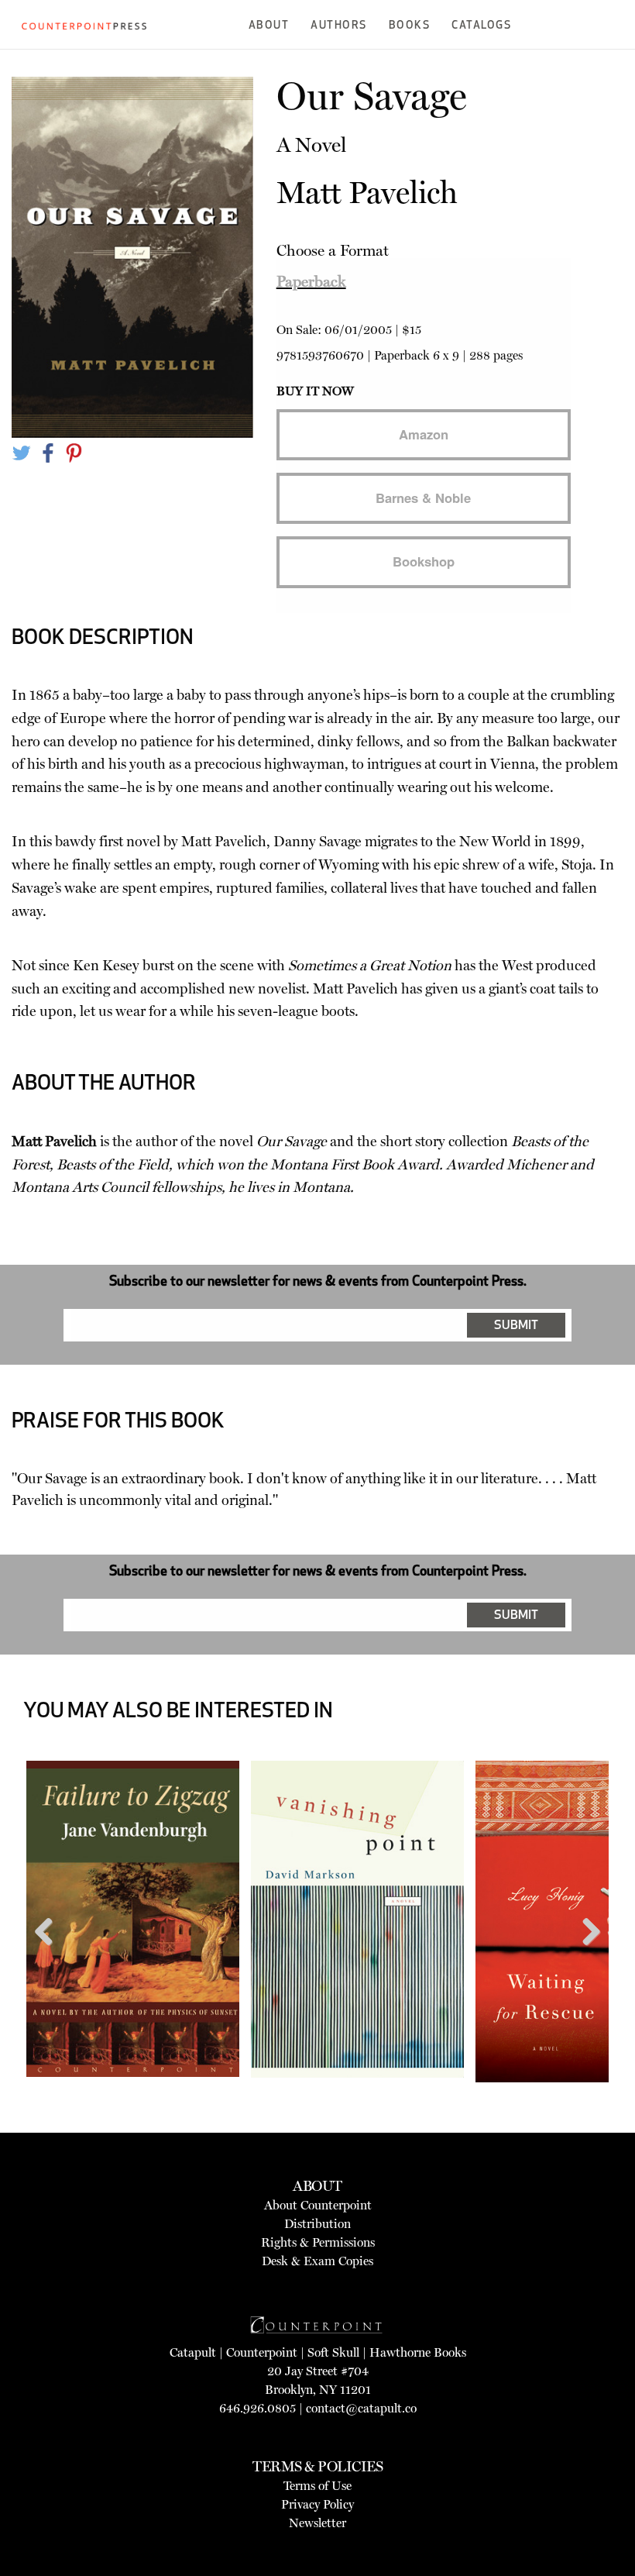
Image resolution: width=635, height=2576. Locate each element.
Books (410, 26)
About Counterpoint (318, 2205)
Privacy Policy (317, 2504)
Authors (339, 26)
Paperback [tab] (311, 281)
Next (586, 1961)
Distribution (317, 2224)
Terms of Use (317, 2486)
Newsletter (317, 2523)
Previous (50, 1961)
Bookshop (424, 561)
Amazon (424, 434)
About (269, 26)
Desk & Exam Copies (317, 2261)
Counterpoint (262, 2352)
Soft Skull (333, 2352)
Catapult (193, 2352)
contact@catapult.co (361, 2408)
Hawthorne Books (418, 2352)
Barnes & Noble (423, 498)
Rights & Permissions (318, 2242)
